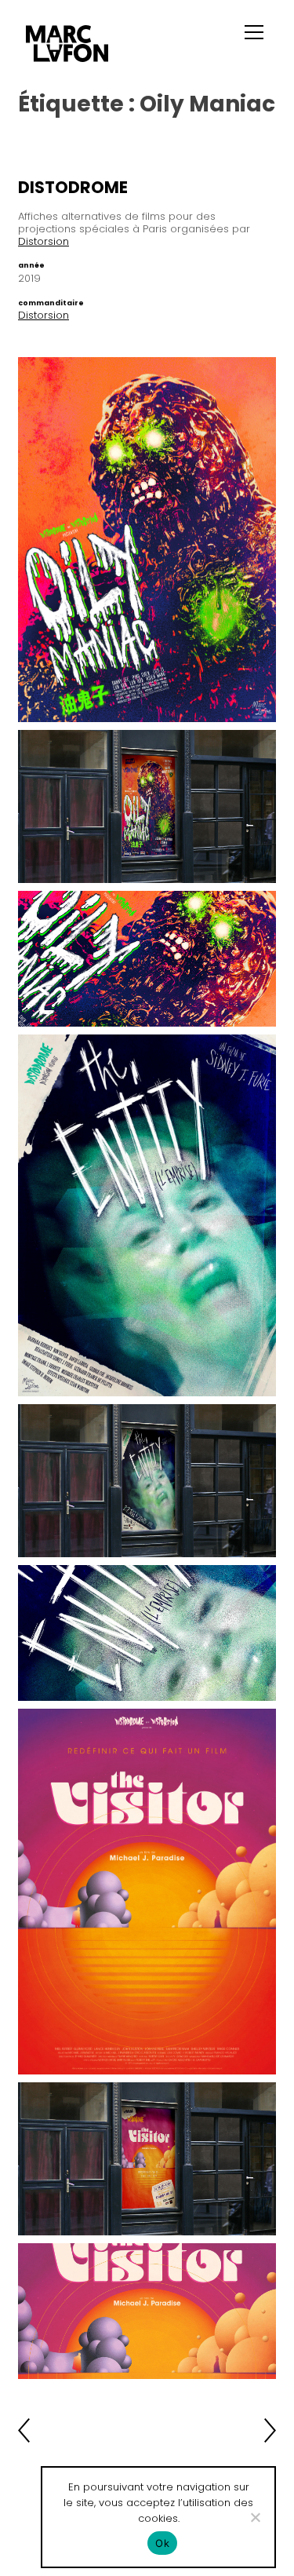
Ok (162, 2543)
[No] (255, 2517)
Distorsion (44, 241)
